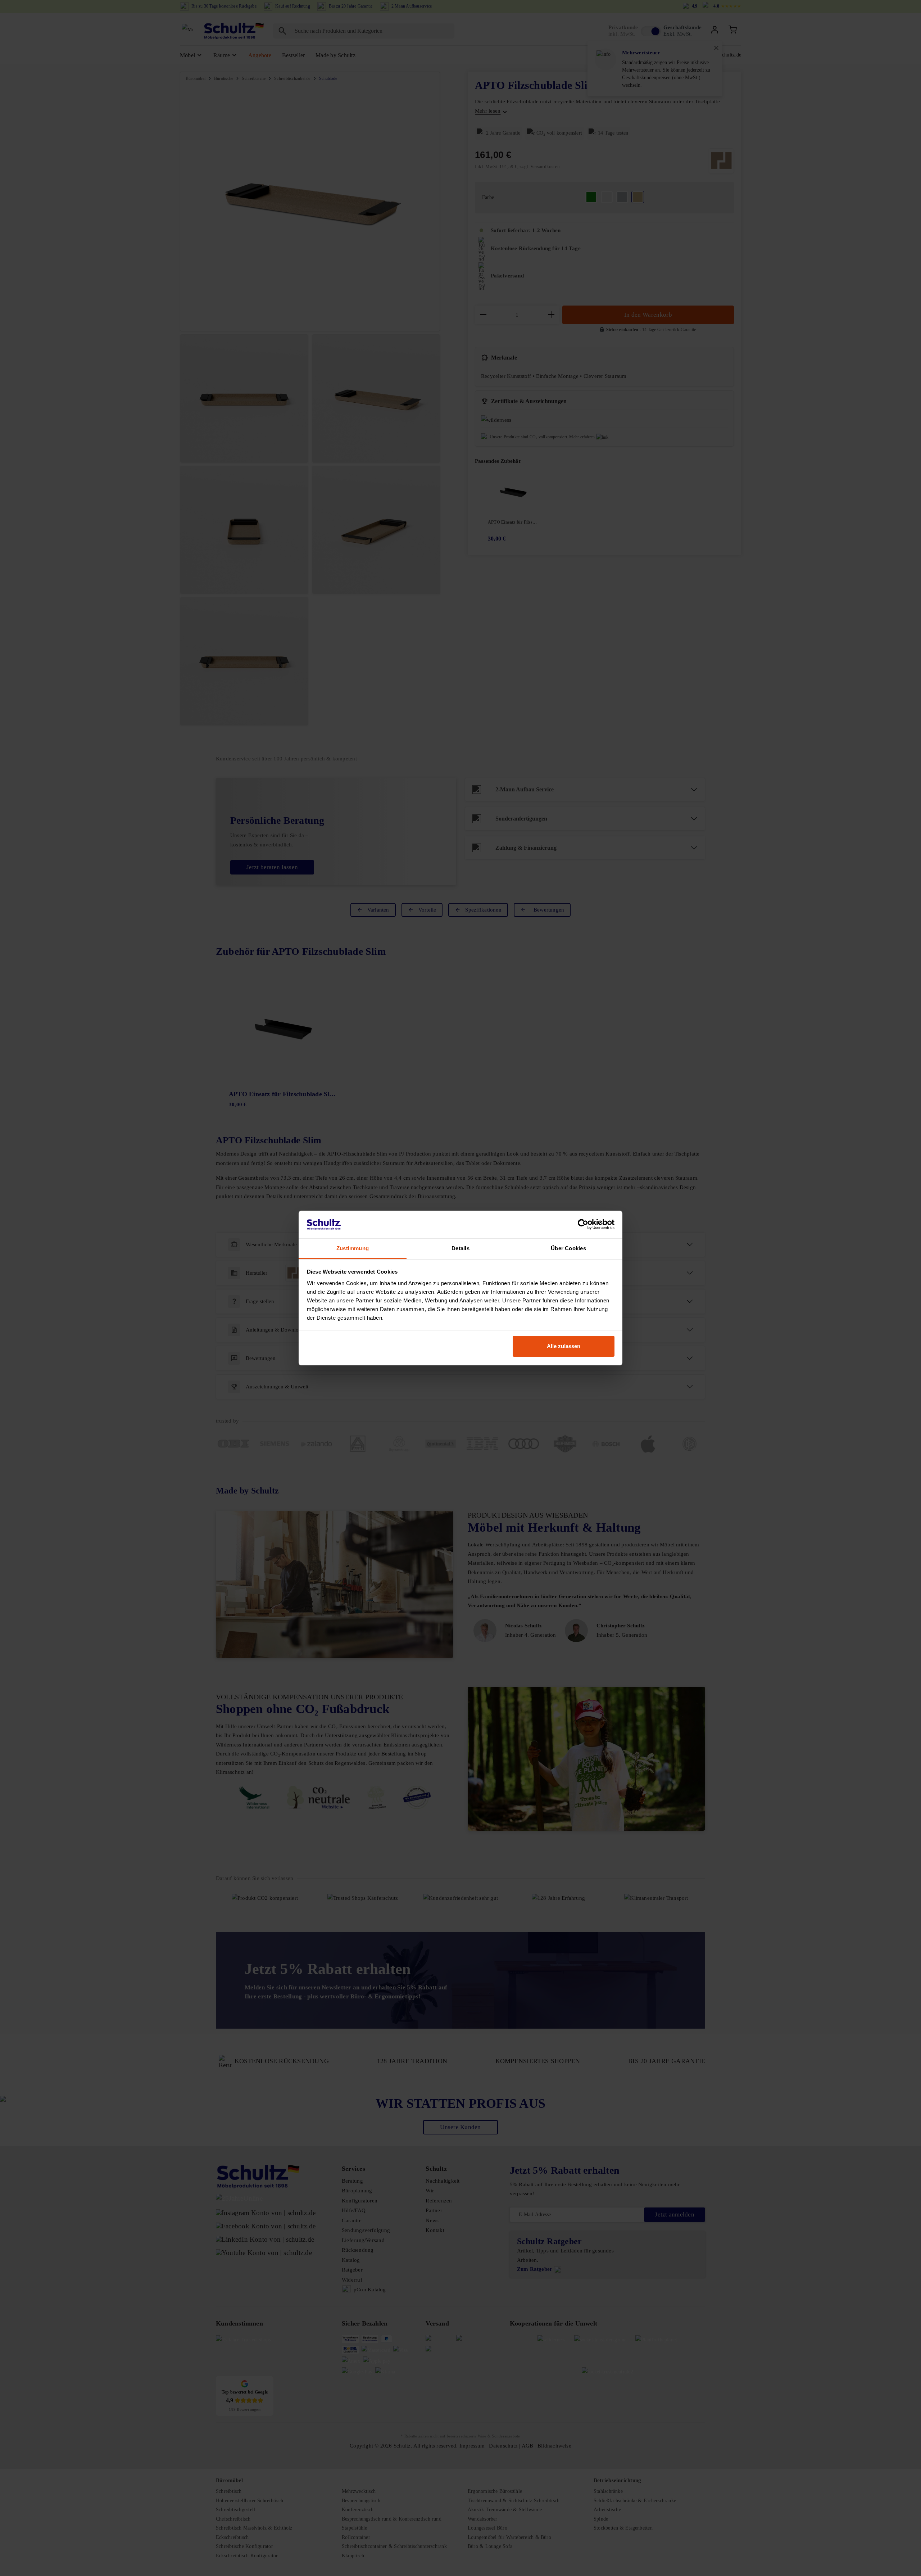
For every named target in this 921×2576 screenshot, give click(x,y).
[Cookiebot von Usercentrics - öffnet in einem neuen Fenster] (583, 1225)
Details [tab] (460, 1248)
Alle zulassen (564, 1346)
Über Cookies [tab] (568, 1248)
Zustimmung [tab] (353, 1248)
